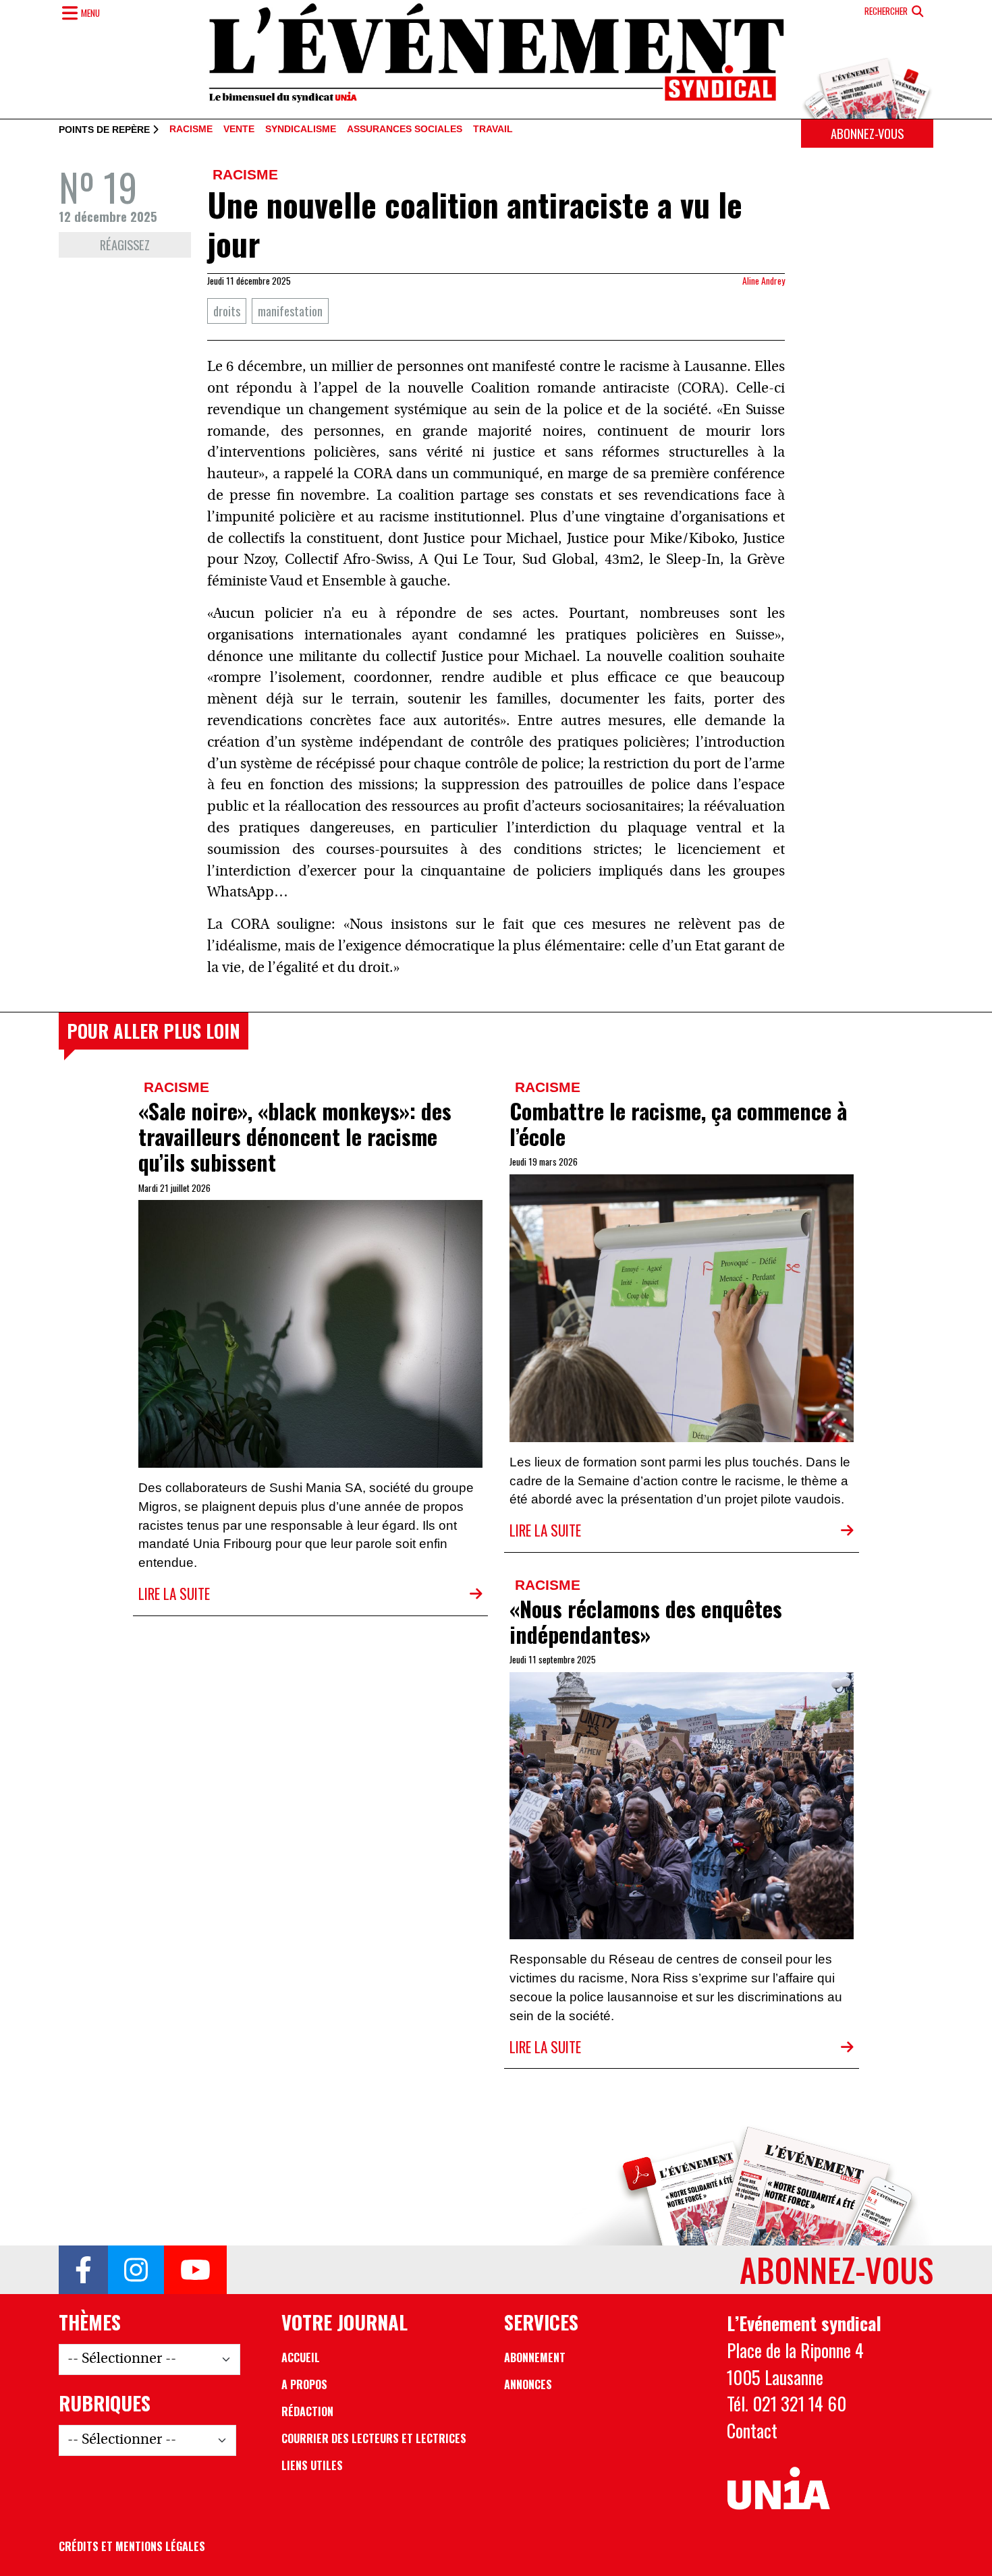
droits (227, 311)
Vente (239, 130)
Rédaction (307, 2411)
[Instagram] (136, 2270)
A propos (304, 2384)
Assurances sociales (405, 130)
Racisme (191, 130)
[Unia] (778, 2489)
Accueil (301, 2357)
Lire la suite (174, 1594)
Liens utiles (312, 2465)
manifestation (290, 311)
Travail (493, 130)
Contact (752, 2430)
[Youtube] (195, 2270)
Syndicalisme (301, 130)
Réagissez (125, 245)
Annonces (528, 2384)
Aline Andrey (764, 281)
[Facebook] (83, 2270)
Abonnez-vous (867, 133)
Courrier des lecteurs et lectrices (374, 2438)
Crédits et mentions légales (132, 2546)
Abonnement (535, 2357)
